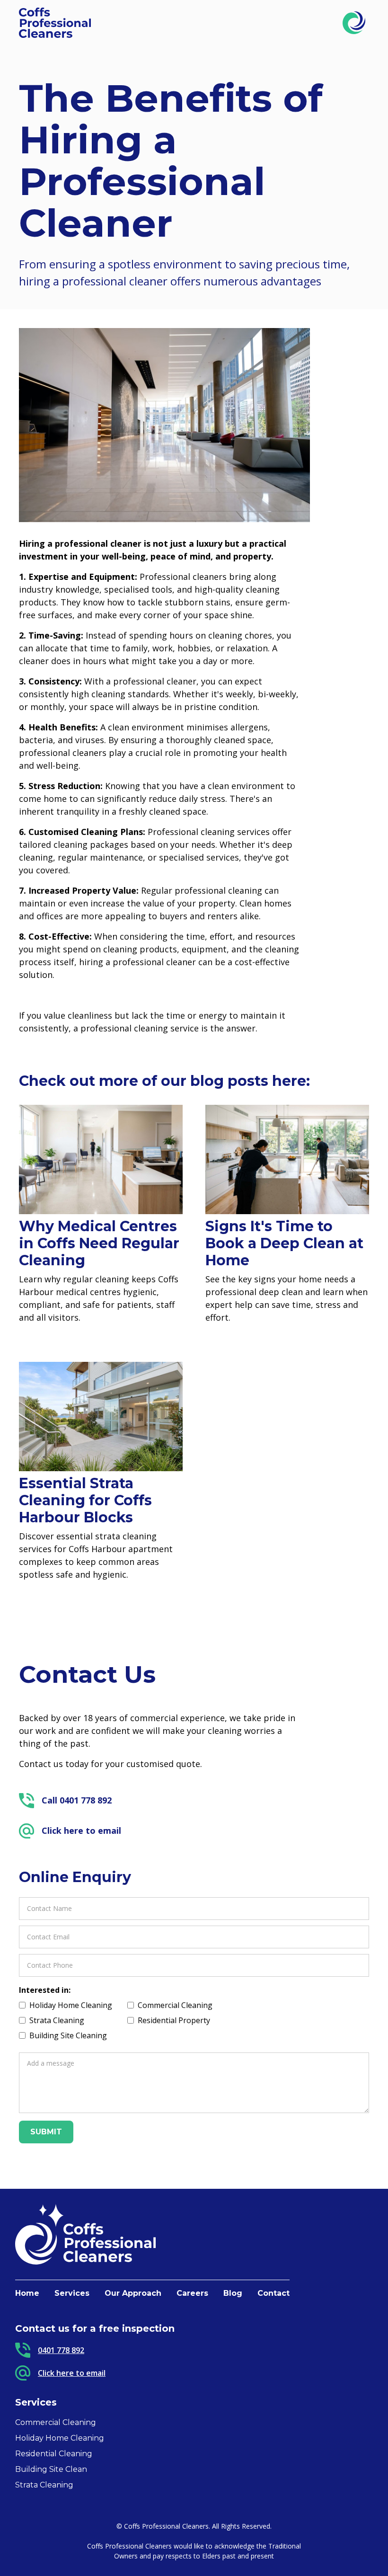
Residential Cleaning (54, 2454)
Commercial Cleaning (56, 2422)
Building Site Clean (51, 2469)
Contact (273, 2293)
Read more (38, 1333)
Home (27, 2293)
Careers (192, 2293)
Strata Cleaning (44, 2485)
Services (72, 2293)
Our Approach (133, 2293)
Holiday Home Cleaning (60, 2438)
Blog (233, 2293)
